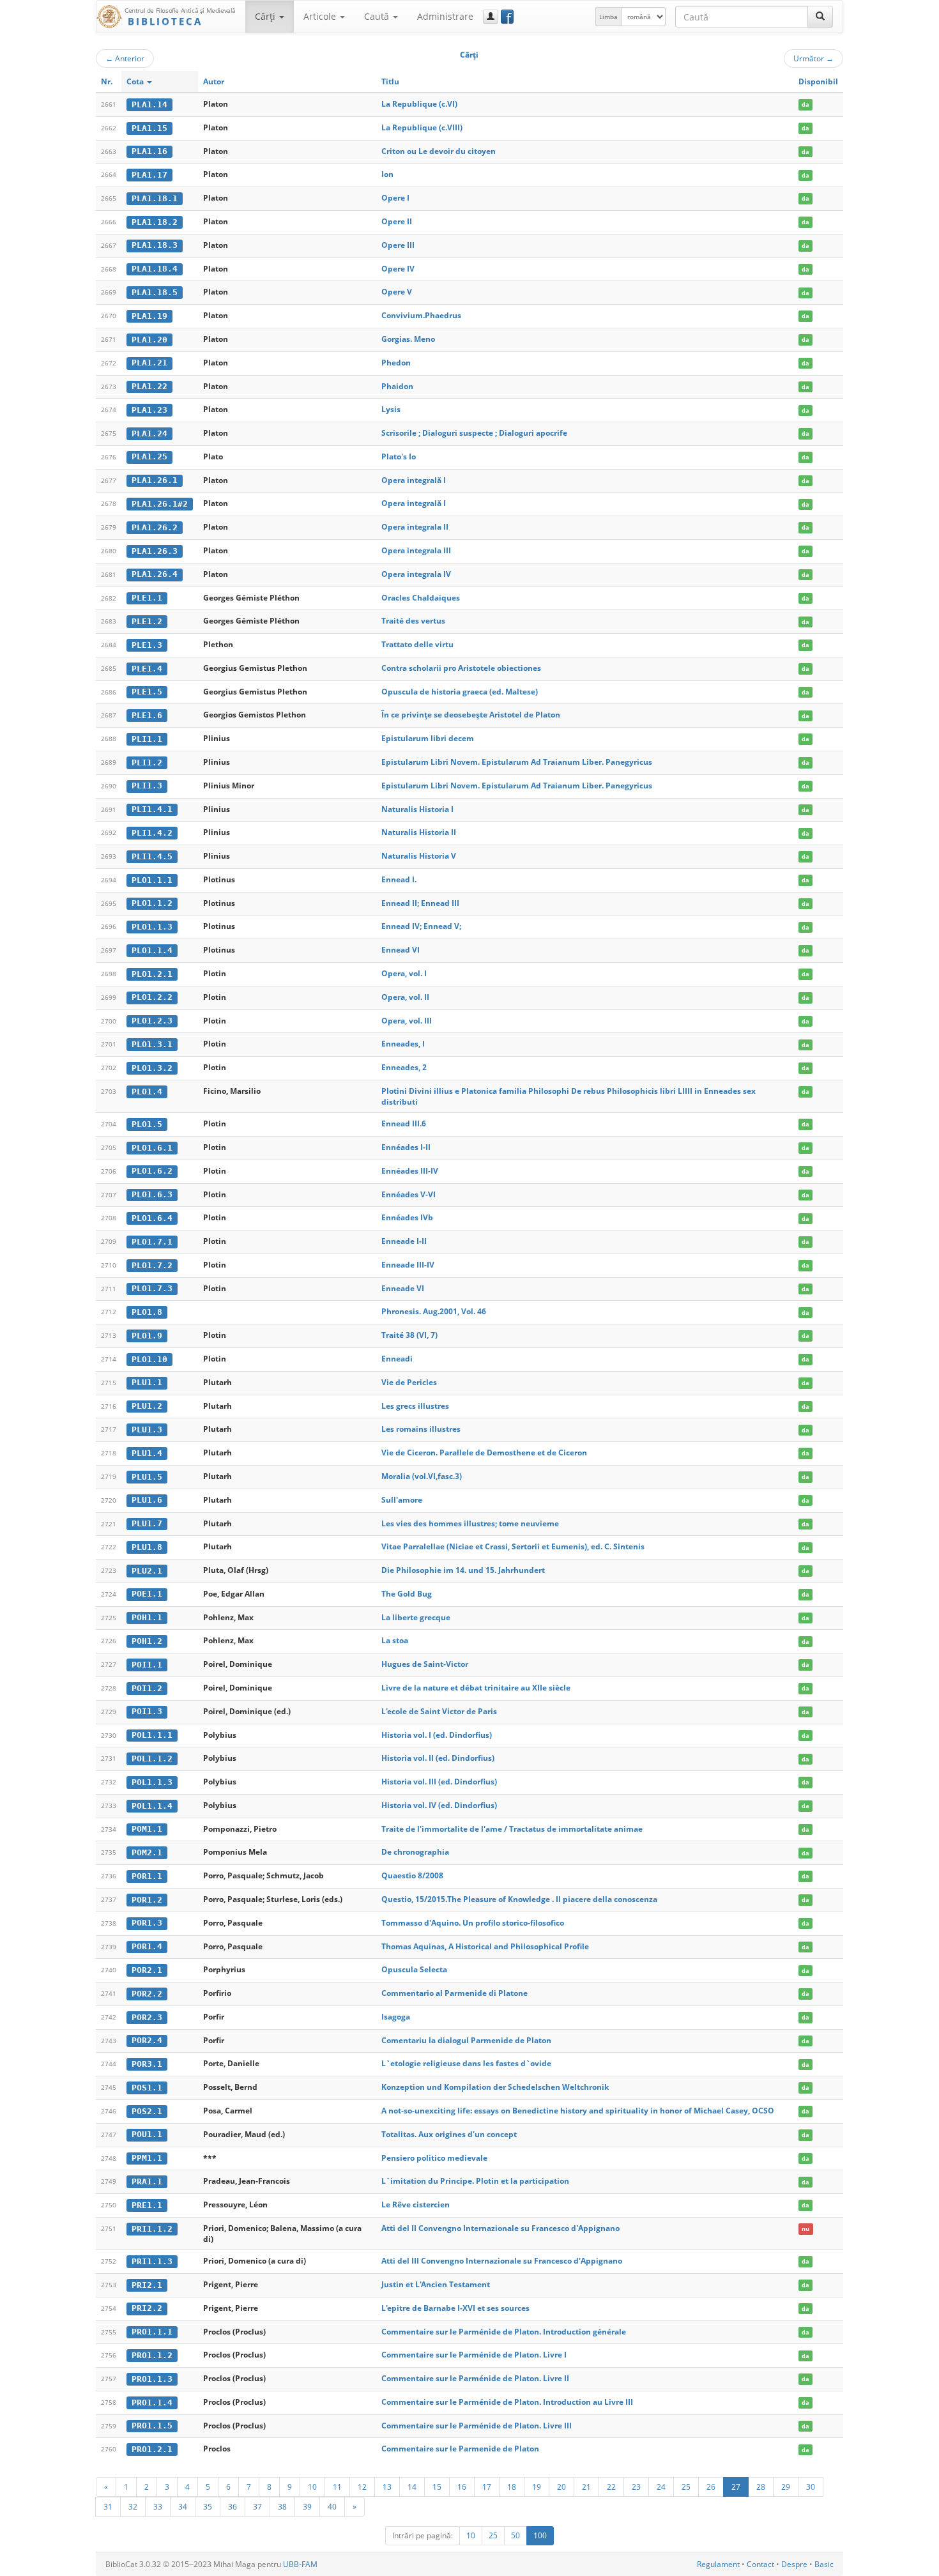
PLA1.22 (149, 386)
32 (133, 2506)
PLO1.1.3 (152, 927)
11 (337, 2487)
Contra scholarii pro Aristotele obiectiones (461, 668)
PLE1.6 (147, 715)
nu (805, 2229)
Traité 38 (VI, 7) (409, 1335)
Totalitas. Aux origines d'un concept (449, 2134)
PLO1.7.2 (152, 1265)
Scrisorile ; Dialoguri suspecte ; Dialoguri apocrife (474, 433)
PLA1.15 (149, 128)
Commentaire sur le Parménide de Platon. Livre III (477, 2426)
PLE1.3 (147, 645)
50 (515, 2535)
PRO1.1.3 (152, 2379)
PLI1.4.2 (152, 833)
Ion (387, 174)
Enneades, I (403, 1044)
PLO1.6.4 (152, 1218)
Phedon (396, 363)
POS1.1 (147, 2088)
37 (257, 2506)
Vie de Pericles (409, 1382)
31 (108, 2506)
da (805, 104)
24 (661, 2487)
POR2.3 (147, 2017)
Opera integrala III (416, 550)
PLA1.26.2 (155, 527)
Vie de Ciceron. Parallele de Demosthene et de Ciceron (484, 1453)
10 (312, 2487)
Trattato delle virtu (417, 644)
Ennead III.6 (404, 1123)
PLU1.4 (147, 1453)
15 (437, 2487)
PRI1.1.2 (152, 2229)
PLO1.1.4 (152, 950)
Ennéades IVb (407, 1217)
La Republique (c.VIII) (422, 127)
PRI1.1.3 (152, 2261)
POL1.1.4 (152, 1806)
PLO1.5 (147, 1124)
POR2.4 (147, 2040)
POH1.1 (147, 1617)
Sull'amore (402, 1500)
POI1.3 (147, 1711)
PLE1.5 (147, 692)
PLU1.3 (147, 1430)
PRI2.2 (147, 2308)
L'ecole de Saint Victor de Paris (439, 1711)
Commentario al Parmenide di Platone (454, 1993)
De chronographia (415, 1852)
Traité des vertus (413, 621)
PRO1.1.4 (152, 2403)
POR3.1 (147, 2064)
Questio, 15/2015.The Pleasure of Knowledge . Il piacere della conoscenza (519, 1899)
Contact (760, 2564)
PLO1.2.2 (152, 997)
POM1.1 (147, 1829)
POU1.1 (147, 2134)
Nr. (107, 81)
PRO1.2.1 (152, 2449)
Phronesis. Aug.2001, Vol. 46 (434, 1311)
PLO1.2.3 (152, 1021)
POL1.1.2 (152, 1759)
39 (307, 2506)
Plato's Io (399, 456)
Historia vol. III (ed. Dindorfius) (439, 1782)
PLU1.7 (147, 1523)
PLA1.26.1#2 (160, 504)
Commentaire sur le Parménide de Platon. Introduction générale (504, 2332)
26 (711, 2487)
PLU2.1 (147, 1571)
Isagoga (396, 2017)
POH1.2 (147, 1641)
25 (686, 2487)
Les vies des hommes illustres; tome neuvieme (470, 1523)
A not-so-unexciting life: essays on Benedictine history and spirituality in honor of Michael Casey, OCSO (578, 2111)
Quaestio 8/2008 (412, 1875)
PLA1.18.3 (155, 245)
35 (208, 2506)
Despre (794, 2564)
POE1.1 (147, 1594)
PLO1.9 (147, 1336)
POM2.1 (147, 1852)
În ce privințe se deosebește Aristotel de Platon (471, 715)
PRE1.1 (147, 2205)
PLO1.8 (147, 1312)
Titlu (390, 81)
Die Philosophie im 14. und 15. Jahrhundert (463, 1570)
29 (786, 2487)
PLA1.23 (149, 410)
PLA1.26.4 (155, 574)
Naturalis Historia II (419, 832)
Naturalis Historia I (417, 809)
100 (540, 2535)
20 (561, 2487)
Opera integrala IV (416, 574)
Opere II (397, 221)
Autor (214, 81)
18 (512, 2487)
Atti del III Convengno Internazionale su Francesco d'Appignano (502, 2261)
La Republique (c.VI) (419, 104)
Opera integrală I (414, 480)
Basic (824, 2564)
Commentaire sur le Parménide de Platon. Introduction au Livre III (507, 2402)
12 (362, 2487)
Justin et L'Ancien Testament (436, 2284)
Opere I (395, 198)
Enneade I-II (404, 1241)
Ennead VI (401, 950)
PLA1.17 (149, 175)
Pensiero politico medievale (434, 2158)
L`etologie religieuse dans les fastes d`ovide (466, 2063)
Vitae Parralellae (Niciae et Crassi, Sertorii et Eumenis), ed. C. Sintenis (513, 1546)
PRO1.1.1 (152, 2332)
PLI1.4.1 (152, 809)
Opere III (398, 245)
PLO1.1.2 (152, 903)
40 (332, 2506)
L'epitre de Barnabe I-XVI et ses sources (455, 2308)
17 (487, 2487)
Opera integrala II (415, 527)
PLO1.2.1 (152, 974)
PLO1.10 (149, 1359)
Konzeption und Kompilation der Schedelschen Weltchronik (495, 2087)
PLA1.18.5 (155, 292)
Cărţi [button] (266, 16)
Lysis (391, 409)
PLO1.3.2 (152, 1068)
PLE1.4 (147, 669)
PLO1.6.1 (152, 1148)
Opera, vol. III (407, 1021)
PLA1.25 (149, 456)
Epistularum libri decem (428, 738)
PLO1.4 (147, 1092)
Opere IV (398, 269)
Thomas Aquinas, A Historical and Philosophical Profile (485, 1946)
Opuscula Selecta (414, 1969)
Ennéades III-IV (410, 1171)
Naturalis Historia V (419, 856)
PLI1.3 (147, 786)
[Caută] (820, 17)
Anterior (125, 58)
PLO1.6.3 (152, 1194)
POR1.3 (147, 1923)
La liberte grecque (416, 1617)
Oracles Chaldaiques (421, 598)
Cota (136, 81)
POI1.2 (147, 1688)
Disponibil (818, 81)
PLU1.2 (147, 1406)
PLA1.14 (149, 104)
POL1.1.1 (152, 1735)
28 (761, 2487)
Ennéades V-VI (408, 1194)
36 (233, 2506)
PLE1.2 (147, 621)
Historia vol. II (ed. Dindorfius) (438, 1758)
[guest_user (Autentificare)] (491, 17)
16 (462, 2487)
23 (636, 2487)
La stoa (395, 1640)
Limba (608, 17)
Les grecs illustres (415, 1406)
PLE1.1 (147, 598)
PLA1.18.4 (155, 269)
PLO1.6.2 (152, 1171)
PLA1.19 (149, 316)
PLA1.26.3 (155, 551)
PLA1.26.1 (155, 480)
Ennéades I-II (406, 1147)
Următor (813, 58)
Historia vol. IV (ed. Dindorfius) (439, 1805)
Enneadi (397, 1359)
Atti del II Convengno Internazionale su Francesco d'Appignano (500, 2228)
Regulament (718, 2564)
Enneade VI (403, 1288)
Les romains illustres (421, 1429)
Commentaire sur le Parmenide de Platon (460, 2449)
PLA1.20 (149, 340)
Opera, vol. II (405, 997)
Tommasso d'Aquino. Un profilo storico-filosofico (473, 1923)
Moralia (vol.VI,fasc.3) (422, 1476)
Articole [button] (321, 16)
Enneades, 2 (404, 1067)
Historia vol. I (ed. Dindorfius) (437, 1735)
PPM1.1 (147, 2158)
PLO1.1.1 (152, 880)
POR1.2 (147, 1900)
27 (736, 2487)
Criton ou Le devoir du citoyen (439, 151)
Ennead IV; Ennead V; (421, 926)
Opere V (397, 292)
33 (158, 2506)
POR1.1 (147, 1876)
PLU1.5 (147, 1477)
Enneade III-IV (408, 1265)
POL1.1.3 (152, 1782)
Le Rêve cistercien (416, 2204)
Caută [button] (378, 16)
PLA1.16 (149, 151)
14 (412, 2487)
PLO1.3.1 (152, 1044)
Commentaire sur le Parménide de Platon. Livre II (475, 2378)
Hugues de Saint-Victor (425, 1664)
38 (282, 2506)
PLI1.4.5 (152, 856)
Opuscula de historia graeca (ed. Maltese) (460, 692)
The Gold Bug (407, 1594)
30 (811, 2487)
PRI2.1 (147, 2285)
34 (183, 2506)
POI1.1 (147, 1665)
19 (537, 2487)
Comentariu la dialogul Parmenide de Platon (466, 2040)
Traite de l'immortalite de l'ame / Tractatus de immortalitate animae (512, 1829)
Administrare (445, 16)
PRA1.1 (147, 2181)
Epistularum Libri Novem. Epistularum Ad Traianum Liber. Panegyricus (517, 762)
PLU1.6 (147, 1500)
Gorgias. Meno (408, 339)
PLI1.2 (147, 763)
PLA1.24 (149, 433)
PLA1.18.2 (155, 222)
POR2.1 (147, 1970)
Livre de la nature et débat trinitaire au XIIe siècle (476, 1688)
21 (586, 2487)
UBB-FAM (300, 2564)
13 (387, 2487)
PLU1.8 (147, 1547)
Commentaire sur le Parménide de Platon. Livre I (474, 2355)
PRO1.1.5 (152, 2426)
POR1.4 (147, 1946)
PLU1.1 (147, 1382)
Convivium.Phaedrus (421, 315)
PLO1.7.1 (152, 1242)
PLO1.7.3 (152, 1288)
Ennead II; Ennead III (420, 903)
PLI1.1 (147, 739)
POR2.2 (147, 1994)
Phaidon (397, 386)
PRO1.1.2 (152, 2355)
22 (611, 2487)
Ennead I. (399, 879)
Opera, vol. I (404, 973)
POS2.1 (147, 2111)
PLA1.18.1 (155, 198)
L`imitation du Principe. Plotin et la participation (475, 2181)
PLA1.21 (149, 363)
